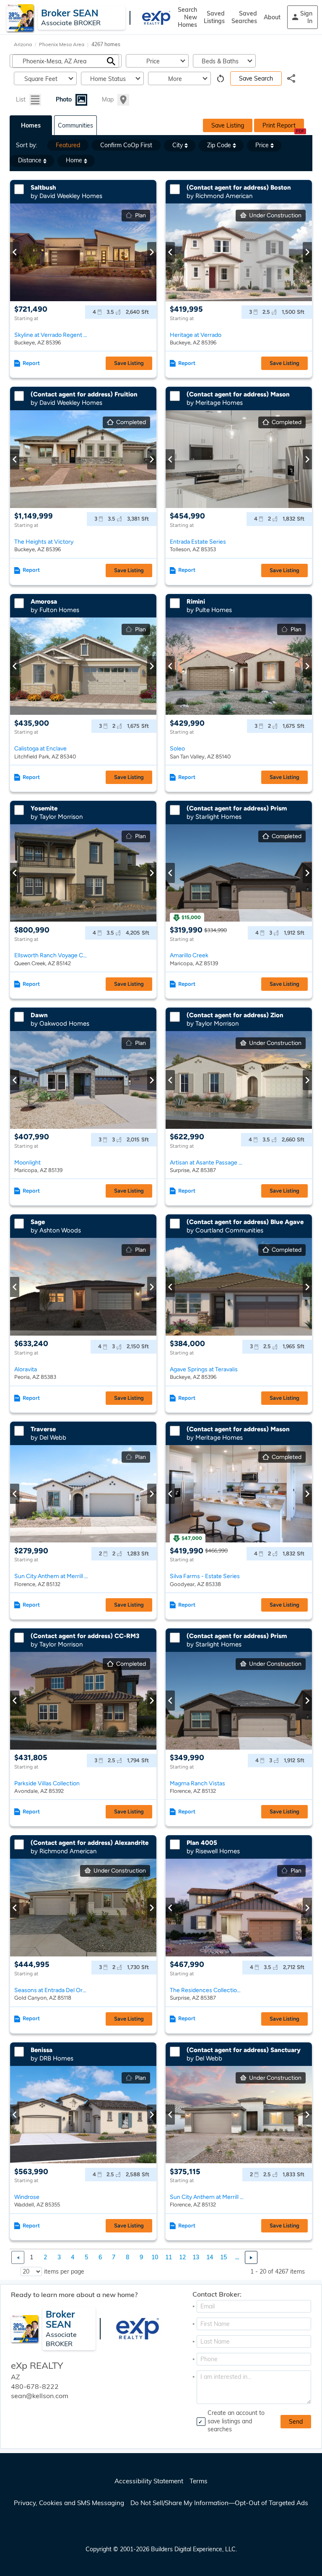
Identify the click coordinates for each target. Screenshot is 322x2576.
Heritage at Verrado (196, 335)
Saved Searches (244, 17)
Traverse (43, 1429)
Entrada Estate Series (198, 542)
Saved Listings (214, 17)
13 (196, 2257)
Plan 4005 (202, 1843)
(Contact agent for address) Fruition (84, 394)
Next (152, 252)
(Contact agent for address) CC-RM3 (85, 1636)
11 (169, 2257)
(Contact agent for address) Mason (238, 394)
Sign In (306, 17)
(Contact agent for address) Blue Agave (245, 1222)
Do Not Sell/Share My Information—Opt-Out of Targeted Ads (219, 2503)
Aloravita (26, 1369)
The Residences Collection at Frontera (207, 1990)
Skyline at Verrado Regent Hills (51, 335)
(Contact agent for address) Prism (237, 808)
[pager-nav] (18, 2257)
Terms (199, 2481)
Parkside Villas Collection (47, 1783)
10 (155, 2257)
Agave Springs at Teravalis (204, 1369)
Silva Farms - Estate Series (205, 1576)
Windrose (27, 2197)
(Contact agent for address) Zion (235, 1015)
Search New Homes (187, 17)
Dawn (39, 1015)
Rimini (196, 602)
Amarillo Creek (189, 955)
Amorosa (44, 602)
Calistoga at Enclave (40, 749)
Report (31, 363)
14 (210, 2257)
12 (182, 2257)
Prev (15, 252)
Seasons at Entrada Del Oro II (51, 1990)
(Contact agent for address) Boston (239, 188)
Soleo (177, 749)
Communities (75, 125)
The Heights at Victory (44, 542)
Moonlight (27, 1163)
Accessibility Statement (149, 2481)
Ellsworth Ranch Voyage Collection (51, 955)
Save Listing (228, 125)
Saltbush (43, 188)
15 (223, 2257)
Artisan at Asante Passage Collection (207, 1163)
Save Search (256, 78)
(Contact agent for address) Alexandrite (90, 1843)
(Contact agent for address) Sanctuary (244, 2050)
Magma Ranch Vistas (197, 1783)
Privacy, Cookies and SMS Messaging (69, 2503)
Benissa (42, 2050)
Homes (31, 125)
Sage (38, 1222)
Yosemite (44, 808)
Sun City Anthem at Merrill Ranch (51, 1576)
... (237, 2257)
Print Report (279, 125)
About (272, 17)
